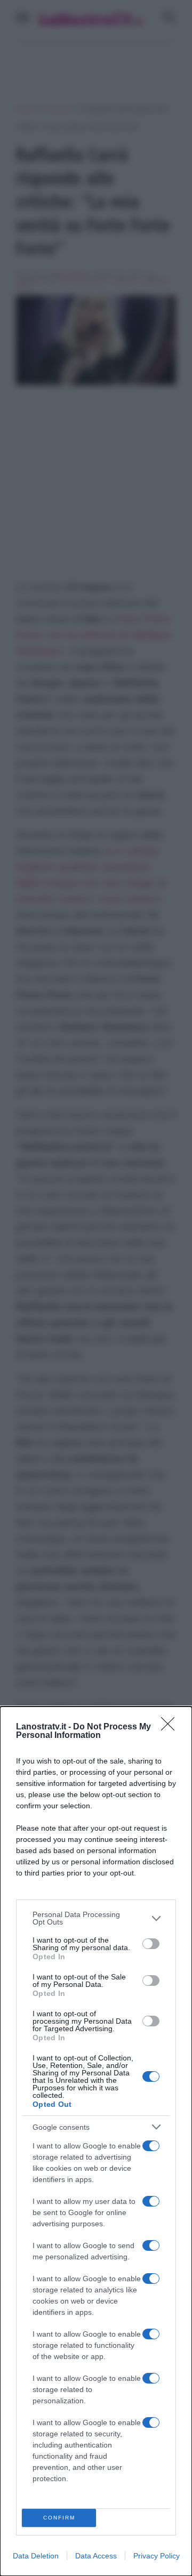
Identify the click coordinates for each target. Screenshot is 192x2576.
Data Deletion (36, 2556)
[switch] (151, 1944)
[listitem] (96, 1918)
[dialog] (96, 2141)
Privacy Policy (157, 2556)
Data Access (96, 2556)
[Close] (171, 1727)
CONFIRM (59, 2518)
